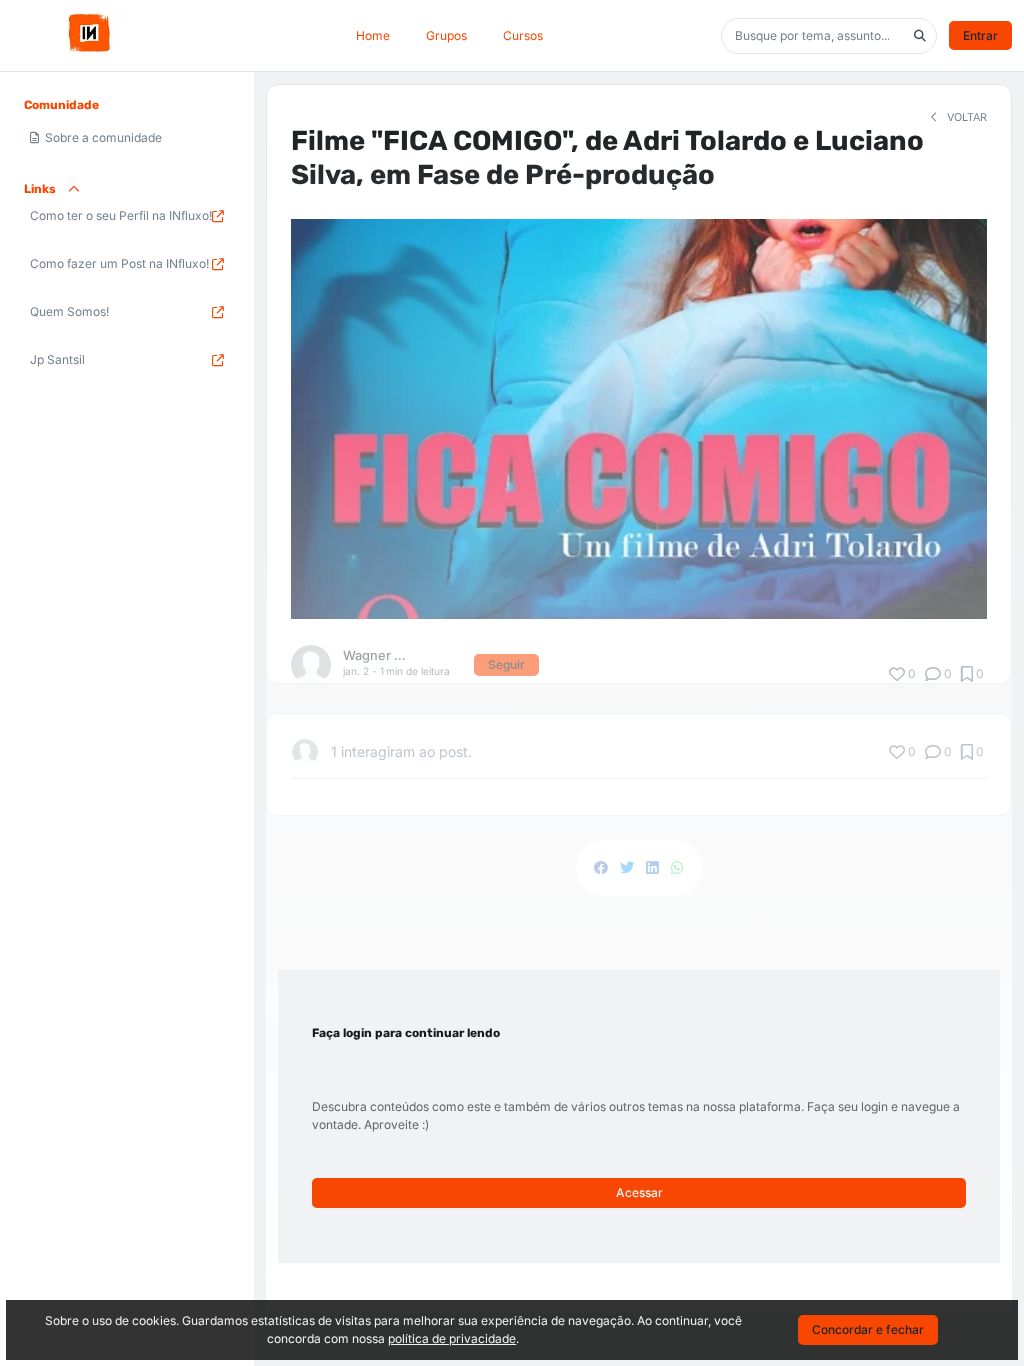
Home (373, 35)
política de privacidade (452, 1338)
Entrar (980, 35)
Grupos (446, 35)
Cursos (523, 35)
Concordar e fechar (868, 1329)
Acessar (639, 1192)
